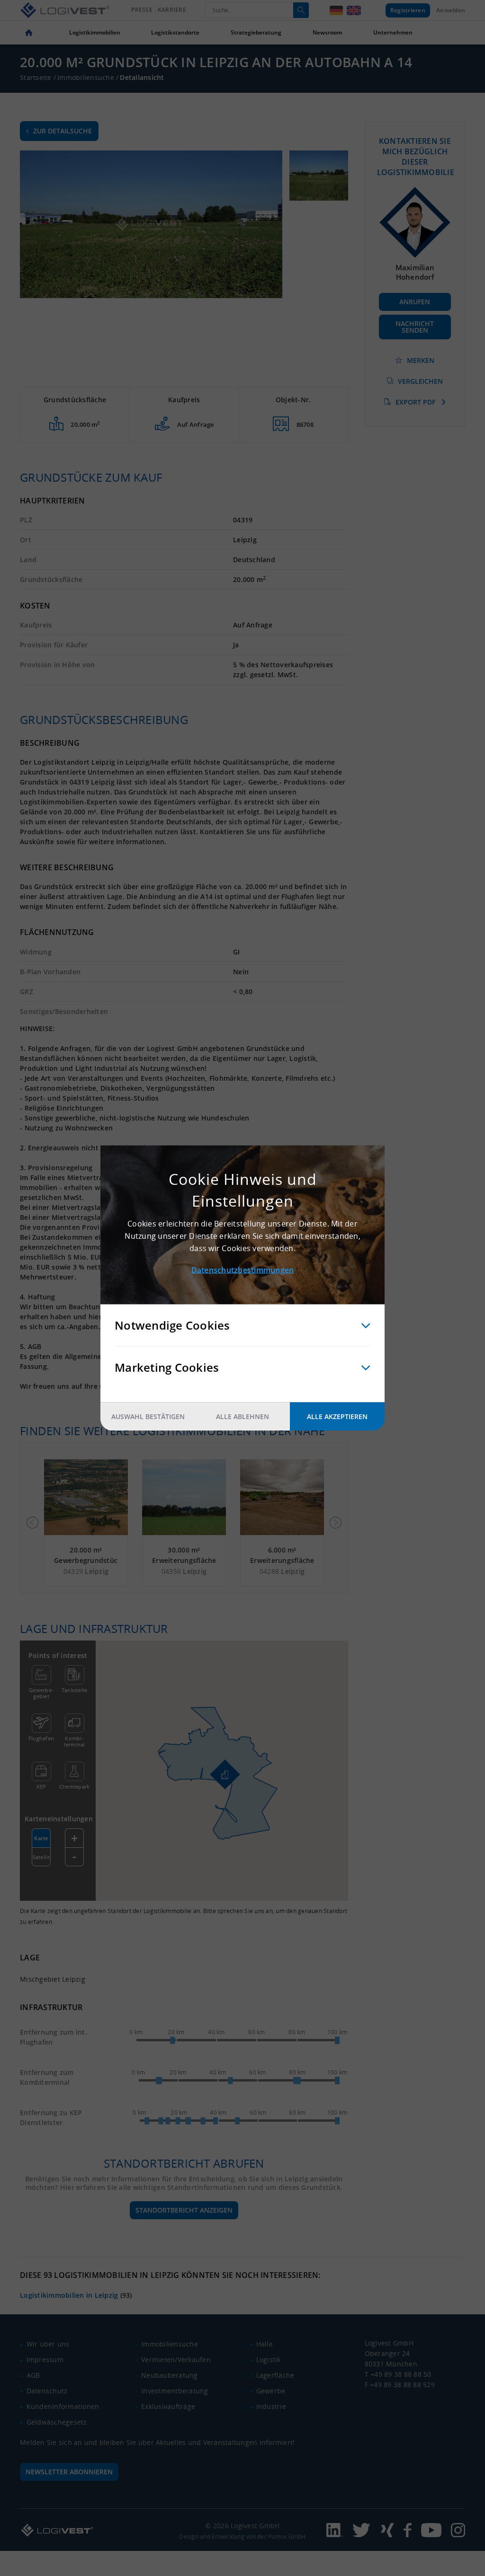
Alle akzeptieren (337, 1416)
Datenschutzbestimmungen (243, 1270)
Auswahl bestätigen (148, 1416)
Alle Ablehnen (242, 1416)
